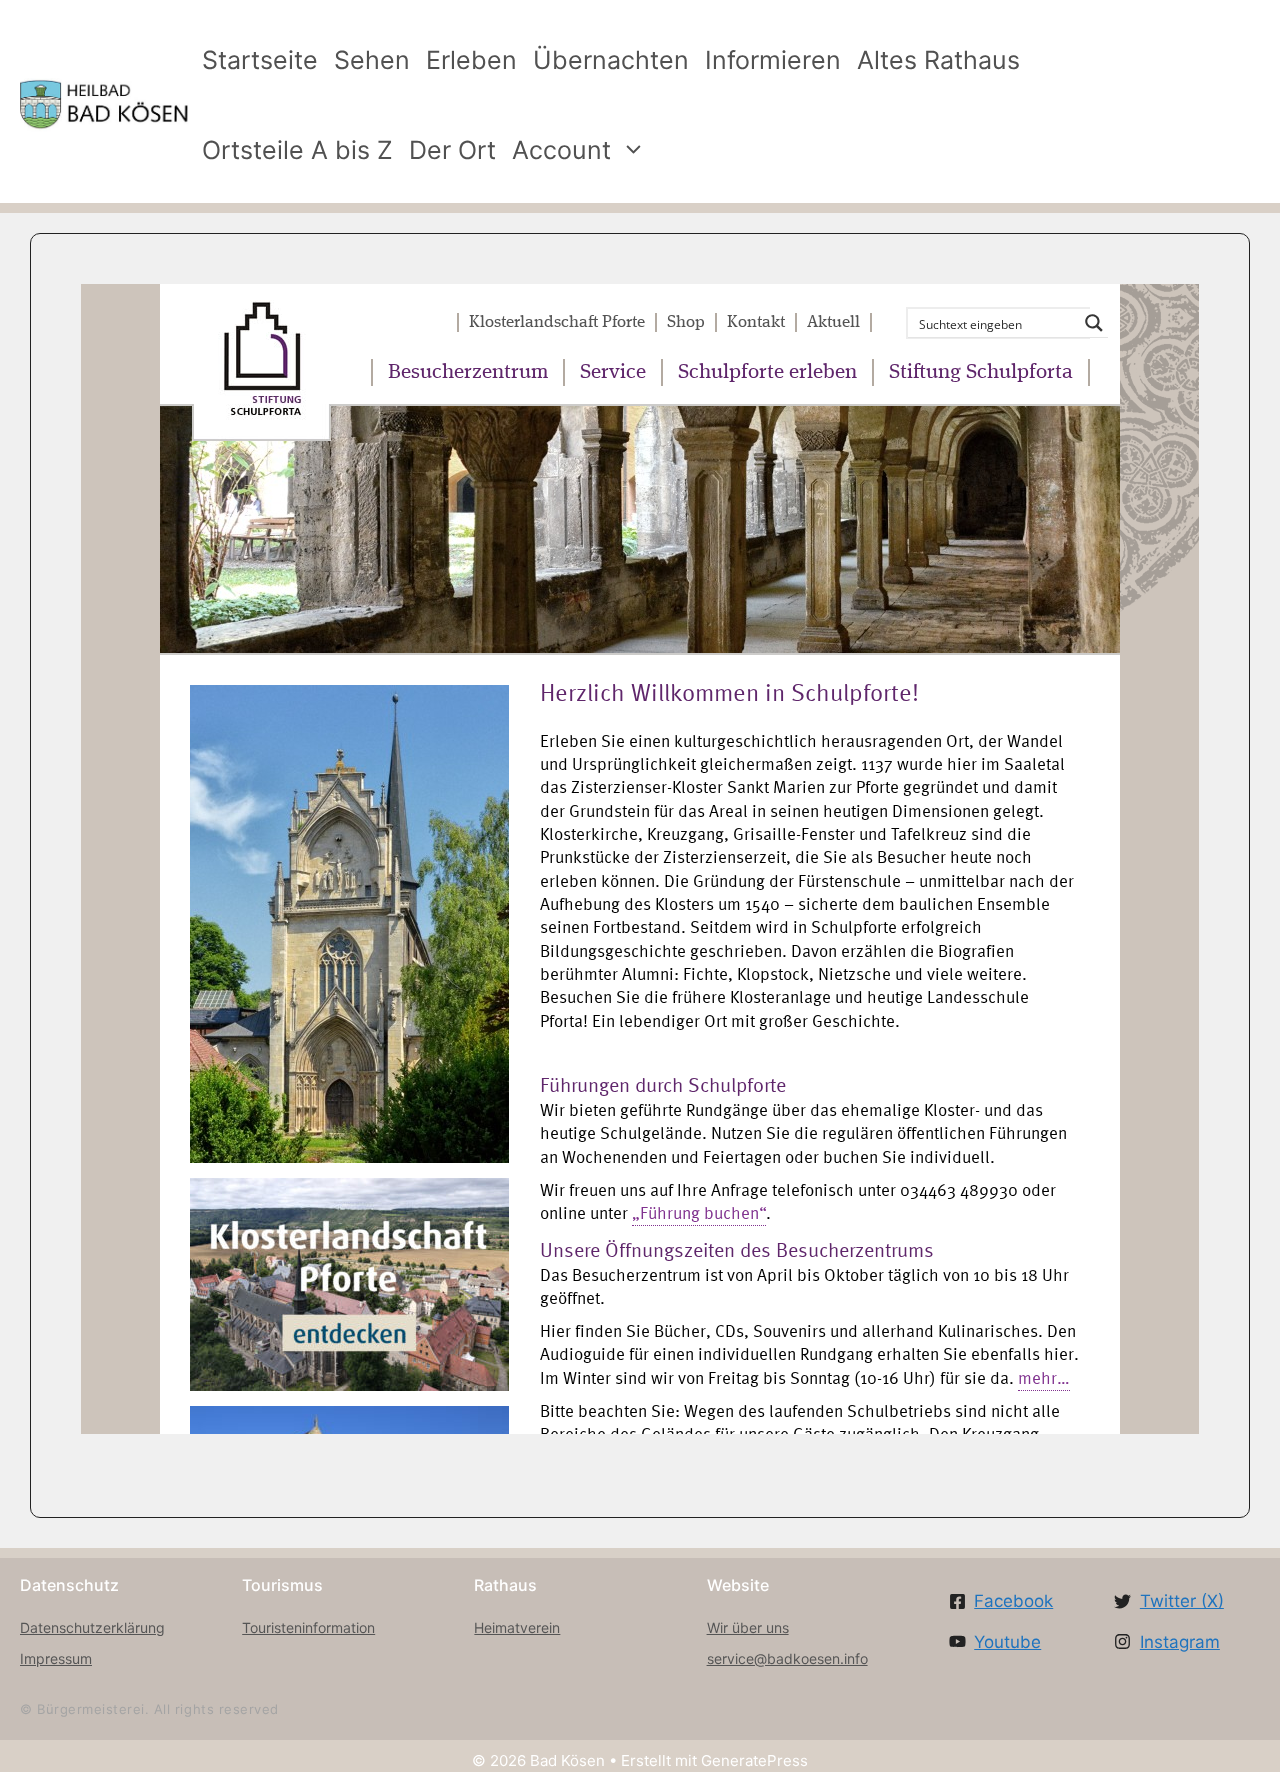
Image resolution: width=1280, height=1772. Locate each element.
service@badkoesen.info (787, 1658)
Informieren (773, 60)
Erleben (471, 60)
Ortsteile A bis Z (297, 150)
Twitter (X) (1182, 1601)
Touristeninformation (308, 1627)
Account (561, 150)
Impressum (56, 1658)
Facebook (1013, 1601)
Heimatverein (517, 1627)
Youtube (1007, 1642)
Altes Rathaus (938, 60)
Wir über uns (748, 1627)
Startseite (260, 60)
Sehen (372, 60)
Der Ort (452, 150)
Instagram (1180, 1642)
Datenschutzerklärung (92, 1627)
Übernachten (611, 60)
